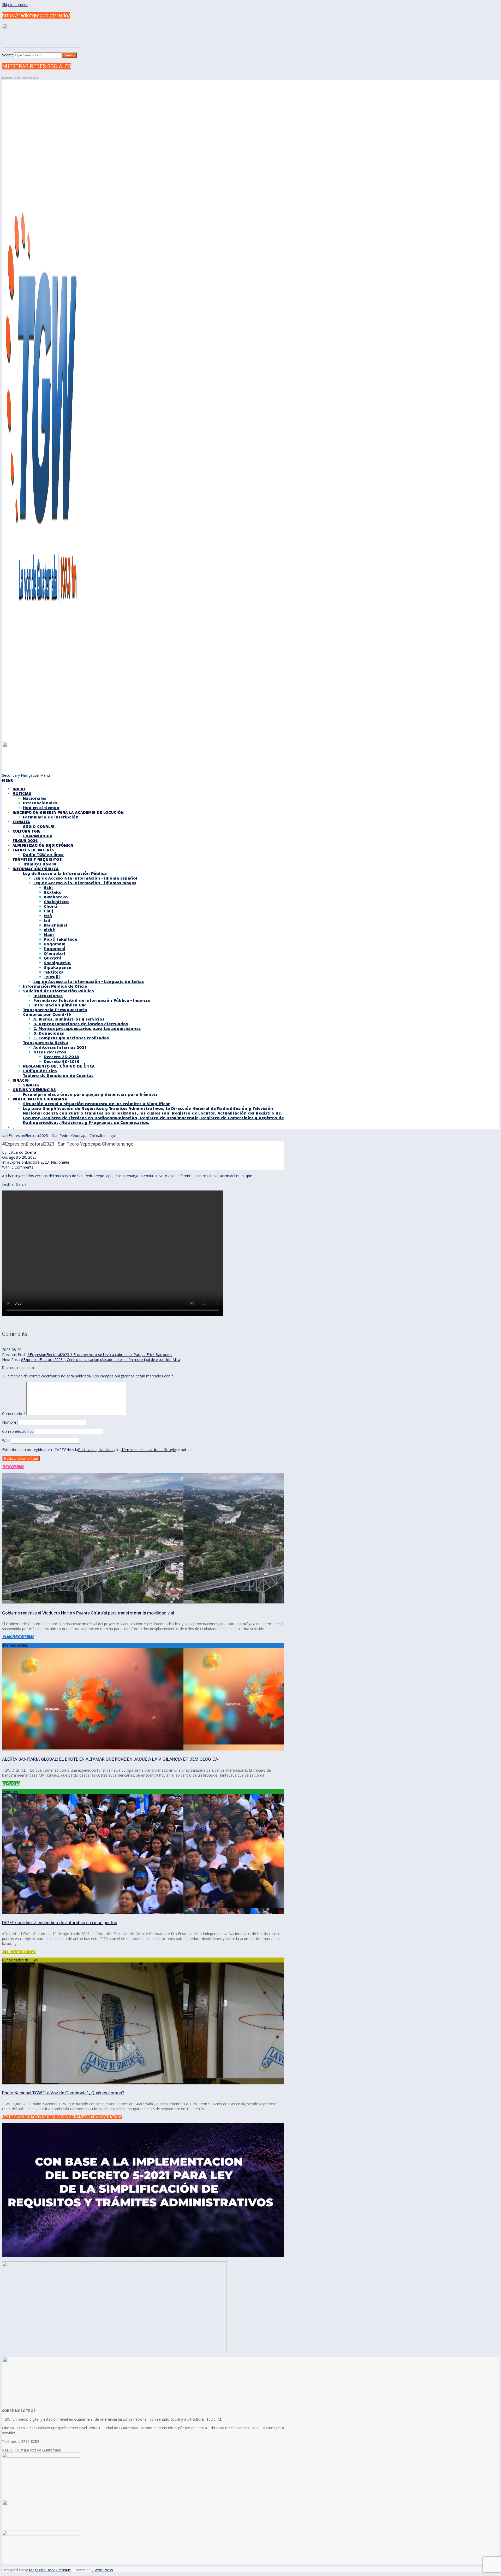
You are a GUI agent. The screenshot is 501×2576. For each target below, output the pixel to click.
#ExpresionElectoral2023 (28, 1162)
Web (6, 1440)
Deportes (10, 1792)
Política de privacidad (96, 1450)
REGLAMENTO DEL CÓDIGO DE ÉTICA (59, 1066)
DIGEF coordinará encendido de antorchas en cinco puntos (60, 1923)
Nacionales (60, 1162)
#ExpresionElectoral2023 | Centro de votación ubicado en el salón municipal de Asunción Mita (100, 1360)
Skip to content (15, 5)
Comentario (14, 1414)
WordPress (104, 2570)
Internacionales (15, 1645)
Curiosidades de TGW (20, 1960)
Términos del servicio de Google (149, 1450)
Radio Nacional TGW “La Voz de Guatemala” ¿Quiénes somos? (63, 2093)
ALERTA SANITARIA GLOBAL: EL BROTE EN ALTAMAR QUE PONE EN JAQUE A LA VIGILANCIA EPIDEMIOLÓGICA (110, 1759)
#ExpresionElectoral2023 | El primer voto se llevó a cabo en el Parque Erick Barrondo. (100, 1355)
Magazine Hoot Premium (50, 2570)
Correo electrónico (18, 1431)
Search (8, 55)
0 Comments (22, 1167)
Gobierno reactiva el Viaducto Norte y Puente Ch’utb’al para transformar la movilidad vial (88, 1613)
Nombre (9, 1422)
